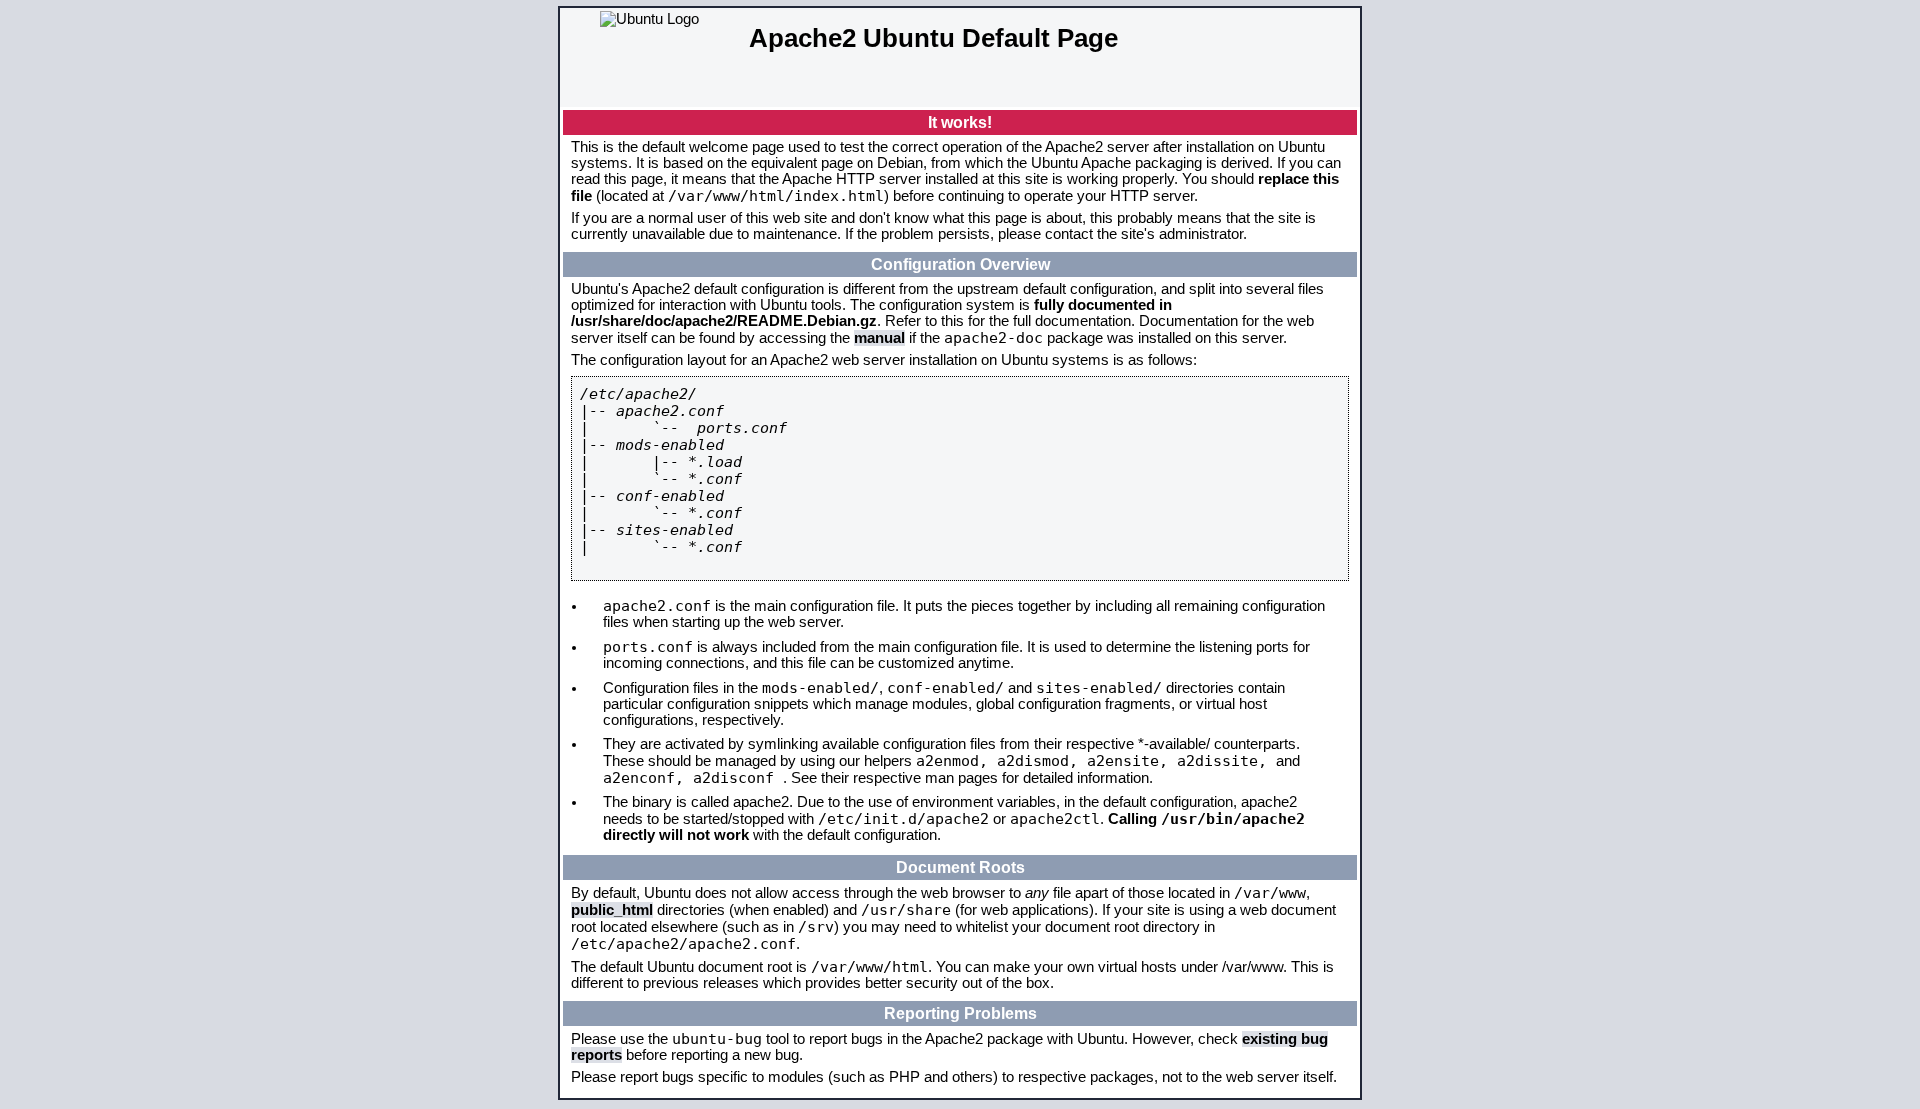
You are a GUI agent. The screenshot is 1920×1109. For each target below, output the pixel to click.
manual (879, 338)
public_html (612, 910)
